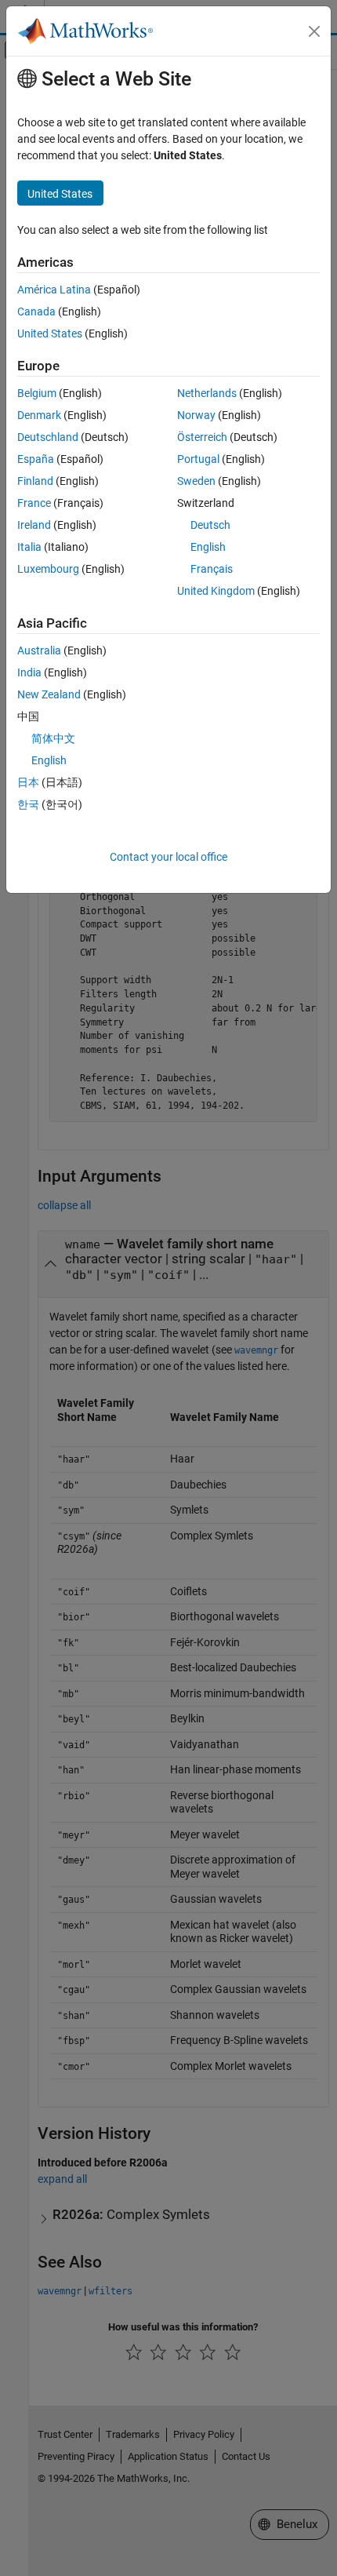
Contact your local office (168, 857)
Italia (29, 547)
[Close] (314, 31)
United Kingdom (216, 591)
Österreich (202, 437)
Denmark (39, 415)
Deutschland (48, 437)
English (208, 547)
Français (212, 569)
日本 (28, 782)
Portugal (198, 459)
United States (50, 333)
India (29, 672)
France (34, 503)
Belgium (37, 393)
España (36, 459)
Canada (36, 312)
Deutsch (210, 525)
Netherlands (207, 393)
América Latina (54, 290)
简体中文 (53, 738)
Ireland (34, 525)
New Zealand (49, 694)
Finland (35, 481)
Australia (39, 650)
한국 (28, 804)
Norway (196, 415)
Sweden (196, 481)
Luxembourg (48, 569)
